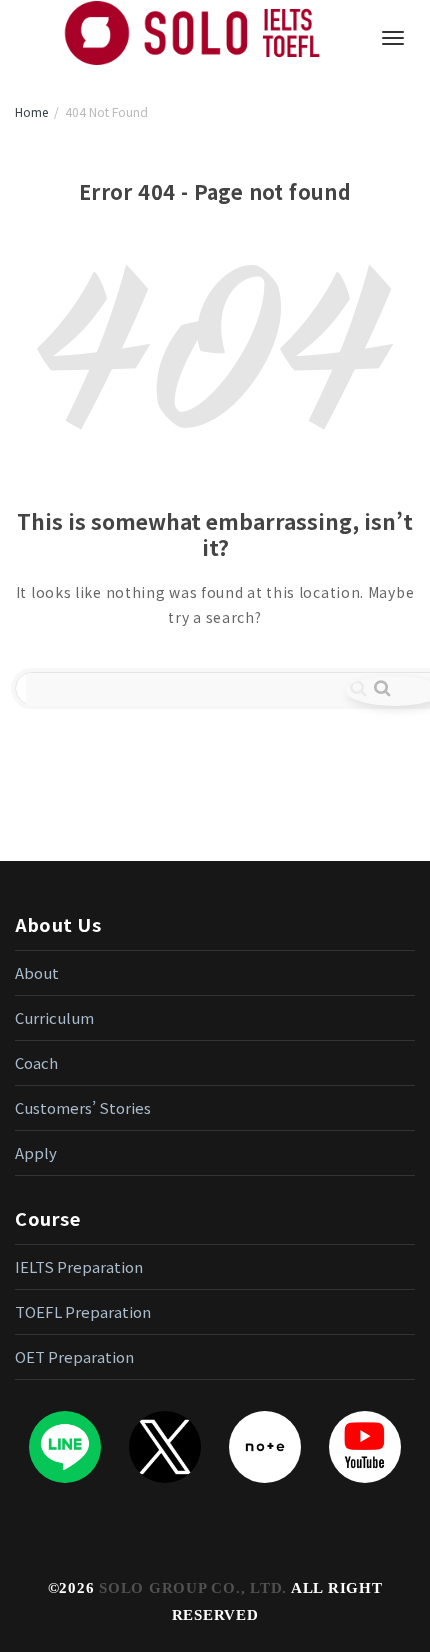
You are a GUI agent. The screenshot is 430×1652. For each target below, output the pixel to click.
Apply (36, 1152)
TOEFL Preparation (83, 1311)
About (37, 972)
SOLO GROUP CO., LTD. (193, 1588)
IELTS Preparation (79, 1266)
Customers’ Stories (83, 1107)
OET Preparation (74, 1356)
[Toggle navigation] (393, 38)
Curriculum (54, 1017)
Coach (36, 1062)
